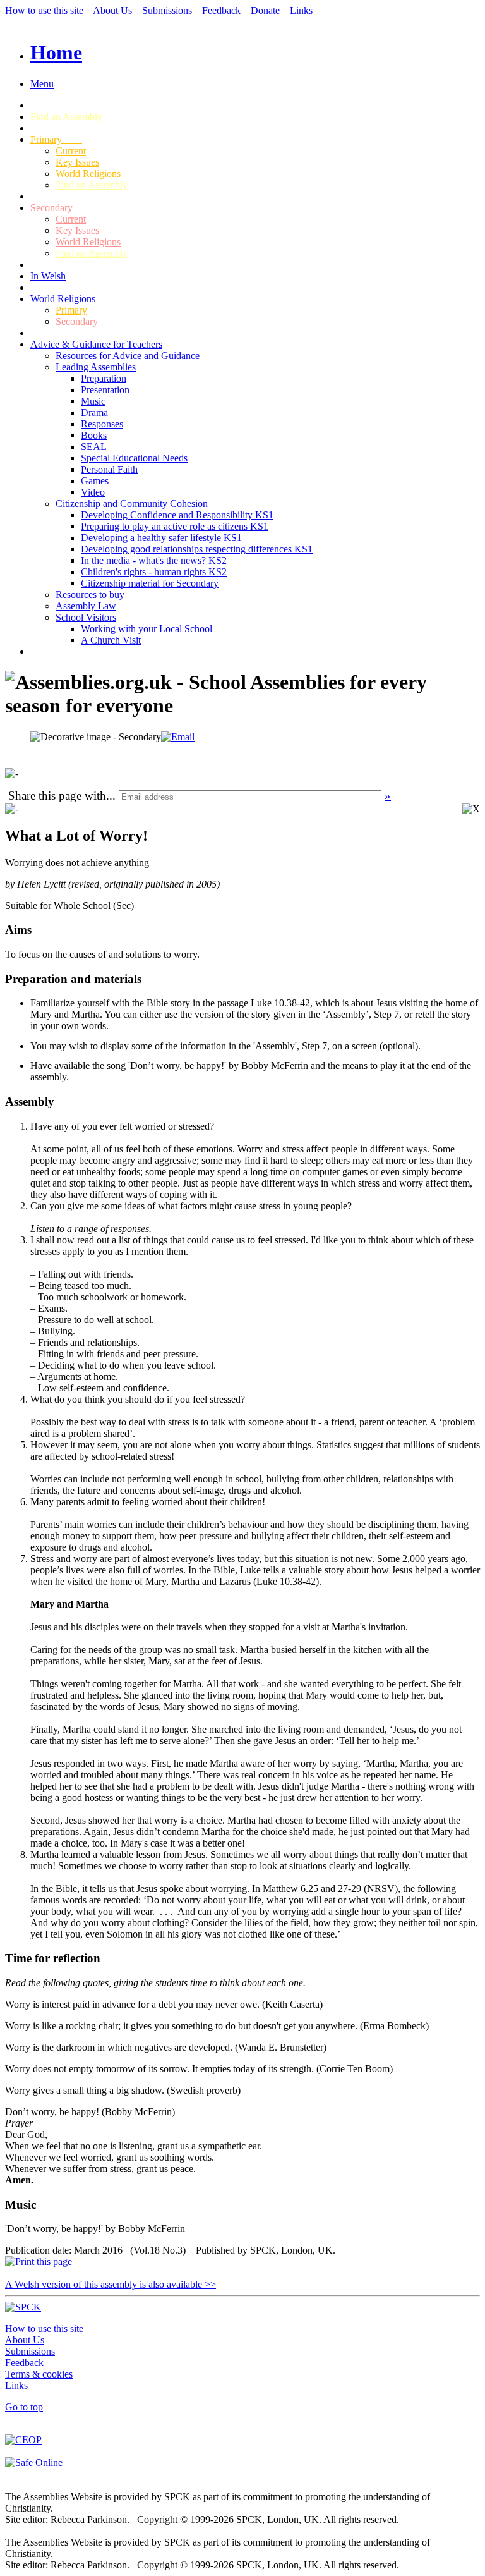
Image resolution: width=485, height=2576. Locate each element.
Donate (265, 10)
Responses (102, 424)
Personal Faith (109, 469)
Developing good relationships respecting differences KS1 (197, 549)
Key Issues (77, 162)
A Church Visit (111, 640)
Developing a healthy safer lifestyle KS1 (161, 538)
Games (95, 481)
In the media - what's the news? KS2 (154, 560)
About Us (112, 10)
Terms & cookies (39, 2374)
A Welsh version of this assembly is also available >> (111, 2284)
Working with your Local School (147, 629)
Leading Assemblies (96, 367)
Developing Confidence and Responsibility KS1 (177, 515)
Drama (94, 412)
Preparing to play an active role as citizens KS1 (175, 526)
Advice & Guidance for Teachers (96, 344)
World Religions (88, 174)
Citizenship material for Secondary (150, 583)
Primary (56, 139)
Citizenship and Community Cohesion (132, 504)
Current (71, 151)
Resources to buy (90, 595)
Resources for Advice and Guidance (128, 356)
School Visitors (86, 617)
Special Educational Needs (134, 458)
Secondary (57, 208)
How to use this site (44, 10)
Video (93, 492)
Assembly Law (86, 606)
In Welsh (48, 276)
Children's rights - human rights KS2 (154, 572)
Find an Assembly (70, 117)
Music (93, 401)
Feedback (221, 10)
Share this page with (57, 796)
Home (56, 52)
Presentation (105, 390)
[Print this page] (39, 2262)
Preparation (104, 378)
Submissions (167, 10)
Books (94, 435)
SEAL (94, 447)
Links (301, 10)
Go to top (24, 2407)
